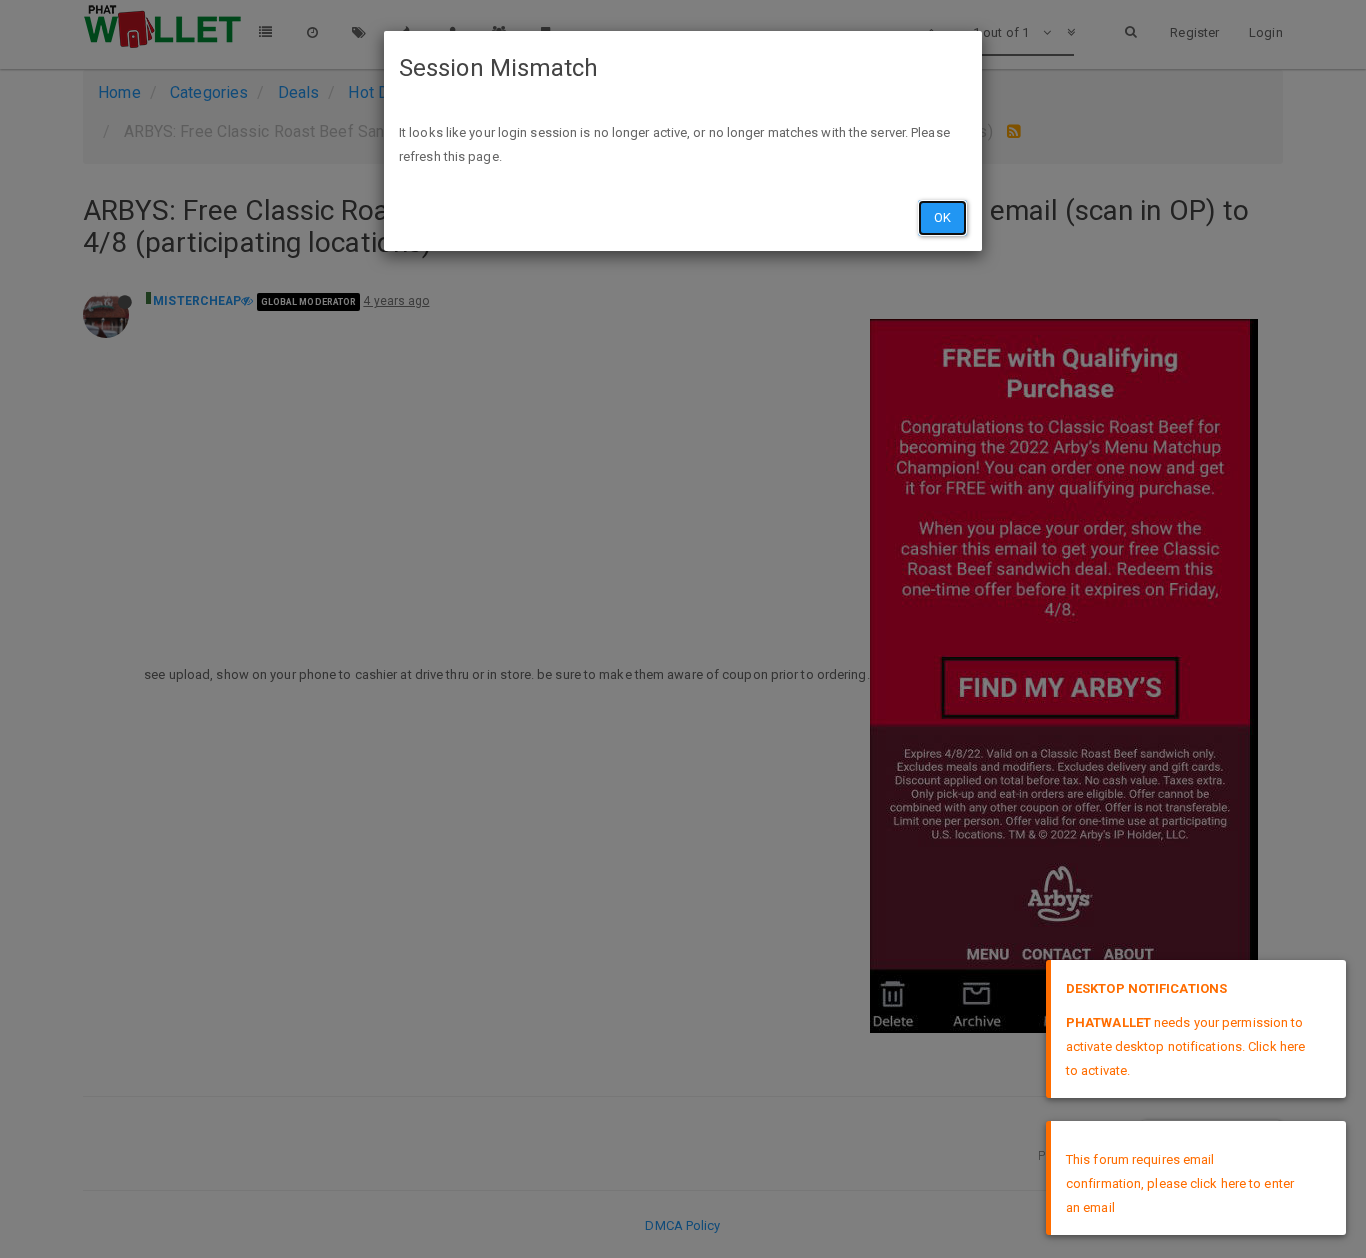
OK (942, 217)
